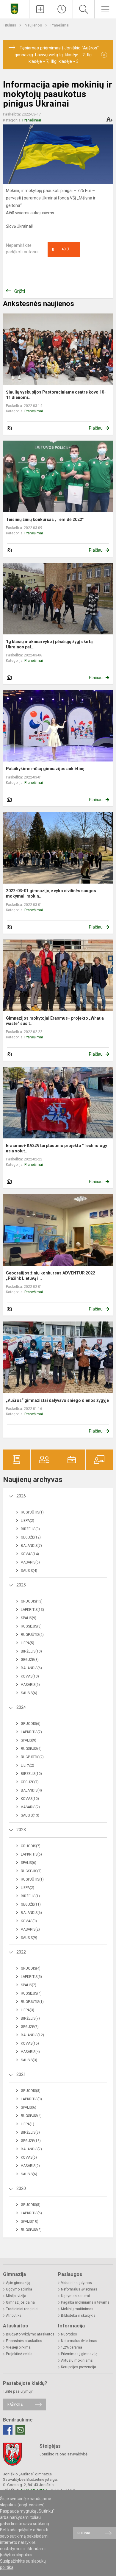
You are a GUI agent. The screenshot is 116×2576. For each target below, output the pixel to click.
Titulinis (10, 25)
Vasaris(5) (30, 1685)
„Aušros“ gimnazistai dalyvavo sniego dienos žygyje (57, 1400)
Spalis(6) (29, 1863)
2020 (21, 2188)
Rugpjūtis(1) (32, 1512)
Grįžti (20, 291)
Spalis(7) (29, 1985)
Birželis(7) (30, 2018)
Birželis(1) (30, 1896)
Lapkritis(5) (31, 1977)
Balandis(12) (32, 2035)
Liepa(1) (28, 2124)
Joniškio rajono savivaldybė (64, 2454)
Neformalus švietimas (79, 2289)
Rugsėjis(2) (31, 2230)
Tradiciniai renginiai (22, 2309)
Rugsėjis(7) (31, 1871)
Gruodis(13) (32, 1601)
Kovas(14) (30, 1554)
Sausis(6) (29, 1693)
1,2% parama (72, 2347)
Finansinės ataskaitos (24, 2341)
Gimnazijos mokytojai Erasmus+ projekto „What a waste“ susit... (55, 1021)
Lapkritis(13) (32, 1610)
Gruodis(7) (31, 1846)
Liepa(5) (28, 1643)
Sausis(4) (29, 1571)
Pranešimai (60, 25)
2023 (21, 1830)
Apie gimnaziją (18, 2283)
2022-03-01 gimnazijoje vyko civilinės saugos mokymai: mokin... (51, 893)
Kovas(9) (29, 1921)
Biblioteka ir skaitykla (78, 2316)
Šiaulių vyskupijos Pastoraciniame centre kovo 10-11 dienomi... (56, 395)
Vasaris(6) (30, 1562)
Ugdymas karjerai (75, 2296)
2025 (21, 1585)
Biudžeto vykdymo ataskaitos (30, 2334)
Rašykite (15, 2404)
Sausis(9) (29, 1938)
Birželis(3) (30, 1529)
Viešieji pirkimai (19, 2347)
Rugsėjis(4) (31, 1993)
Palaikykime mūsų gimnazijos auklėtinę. (46, 769)
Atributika (14, 2316)
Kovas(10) (30, 1799)
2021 (21, 2074)
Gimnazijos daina (20, 2302)
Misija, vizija (16, 2296)
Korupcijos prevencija (79, 2367)
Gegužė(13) (31, 2141)
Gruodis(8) (31, 2091)
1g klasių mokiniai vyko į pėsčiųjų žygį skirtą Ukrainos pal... (49, 644)
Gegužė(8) (30, 1660)
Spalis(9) (29, 1618)
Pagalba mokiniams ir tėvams (85, 2302)
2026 (21, 1496)
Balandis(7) (31, 1546)
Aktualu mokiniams (77, 2360)
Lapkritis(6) (31, 1854)
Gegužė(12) (31, 1537)
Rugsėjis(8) (31, 1626)
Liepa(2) (28, 1521)
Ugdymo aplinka (19, 2289)
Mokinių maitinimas (77, 2309)
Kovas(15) (30, 2043)
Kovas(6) (29, 2157)
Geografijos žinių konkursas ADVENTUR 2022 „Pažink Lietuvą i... (51, 1276)
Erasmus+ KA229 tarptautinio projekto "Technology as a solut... (57, 1148)
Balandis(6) (31, 1668)
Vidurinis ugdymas (76, 2283)
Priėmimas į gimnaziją (79, 2354)
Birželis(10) (31, 1651)
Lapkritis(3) (31, 2099)
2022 (21, 1952)
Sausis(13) (30, 1815)
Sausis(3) (29, 2060)
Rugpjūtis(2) (32, 1635)
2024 (21, 1707)
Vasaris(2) (30, 1807)
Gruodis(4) (31, 1968)
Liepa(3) (28, 2010)
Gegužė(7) (30, 1782)
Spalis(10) (30, 2221)
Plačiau (96, 428)
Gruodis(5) (31, 2205)
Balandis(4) (31, 1790)
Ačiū (60, 249)
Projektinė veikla (19, 2354)
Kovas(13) (30, 1676)
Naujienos (34, 25)
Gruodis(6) (31, 1724)
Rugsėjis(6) (31, 1749)
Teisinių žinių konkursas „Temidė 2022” (45, 519)
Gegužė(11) (31, 1904)
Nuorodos (69, 2334)
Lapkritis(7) (31, 1732)
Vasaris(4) (30, 2052)
